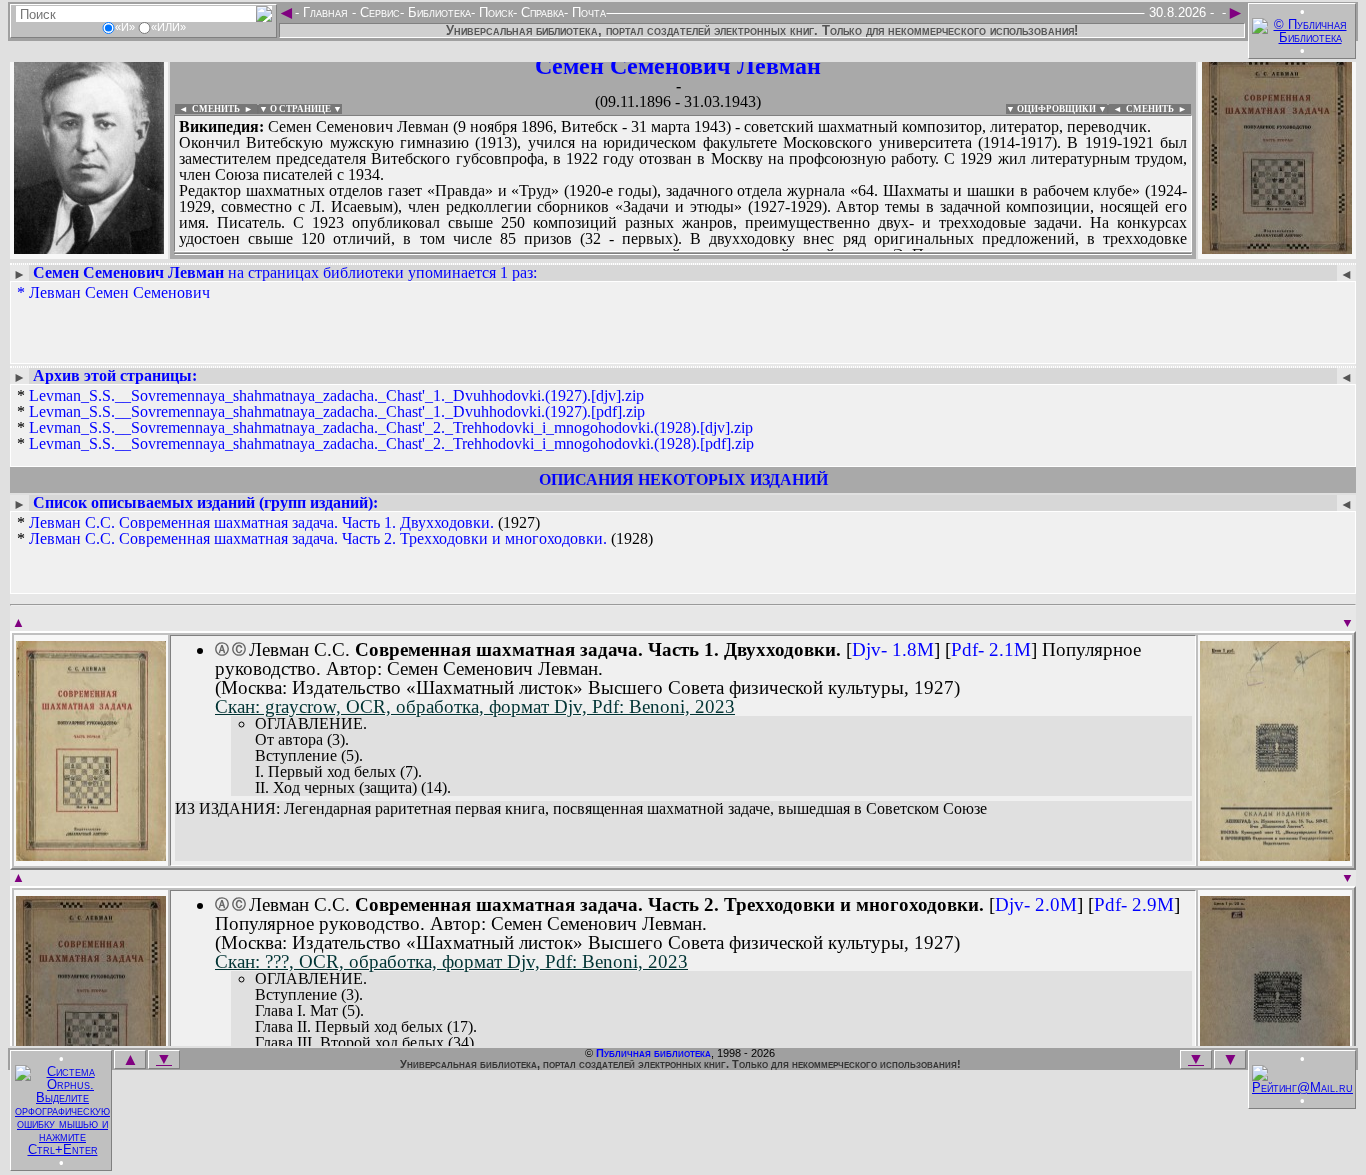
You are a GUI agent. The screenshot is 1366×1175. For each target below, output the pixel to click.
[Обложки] (1277, 247)
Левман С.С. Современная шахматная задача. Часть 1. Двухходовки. (261, 522)
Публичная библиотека (653, 1053)
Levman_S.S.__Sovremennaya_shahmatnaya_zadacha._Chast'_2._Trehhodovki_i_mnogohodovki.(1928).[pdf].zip (391, 443)
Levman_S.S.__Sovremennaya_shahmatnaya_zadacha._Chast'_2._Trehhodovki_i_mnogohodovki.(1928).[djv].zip (391, 427)
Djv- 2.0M (1036, 904)
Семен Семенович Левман (678, 66)
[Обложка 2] (1275, 854)
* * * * (385, 420)
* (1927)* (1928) (335, 531)
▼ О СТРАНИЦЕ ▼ (300, 109)
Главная (325, 12)
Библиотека (437, 12)
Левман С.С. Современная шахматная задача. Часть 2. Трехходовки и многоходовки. (318, 538)
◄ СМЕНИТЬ (207, 109)
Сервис (378, 12)
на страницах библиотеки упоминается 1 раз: (285, 272)
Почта (587, 12)
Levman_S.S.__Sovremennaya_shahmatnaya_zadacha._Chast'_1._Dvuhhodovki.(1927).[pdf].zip (337, 411)
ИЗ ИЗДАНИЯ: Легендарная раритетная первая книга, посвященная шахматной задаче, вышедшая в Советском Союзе (581, 809)
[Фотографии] (89, 247)
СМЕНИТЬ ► (1158, 109)
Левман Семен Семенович (119, 292)
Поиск (494, 12)
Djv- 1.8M (893, 649)
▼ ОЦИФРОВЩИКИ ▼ (1056, 109)
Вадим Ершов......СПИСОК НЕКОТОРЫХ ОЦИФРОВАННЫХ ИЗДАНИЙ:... (659, 254)
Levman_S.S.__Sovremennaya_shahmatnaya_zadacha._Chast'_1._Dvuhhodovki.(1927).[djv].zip (336, 395)
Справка (540, 12)
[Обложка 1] (91, 854)
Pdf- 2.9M (1134, 904)
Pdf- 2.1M (991, 649)
